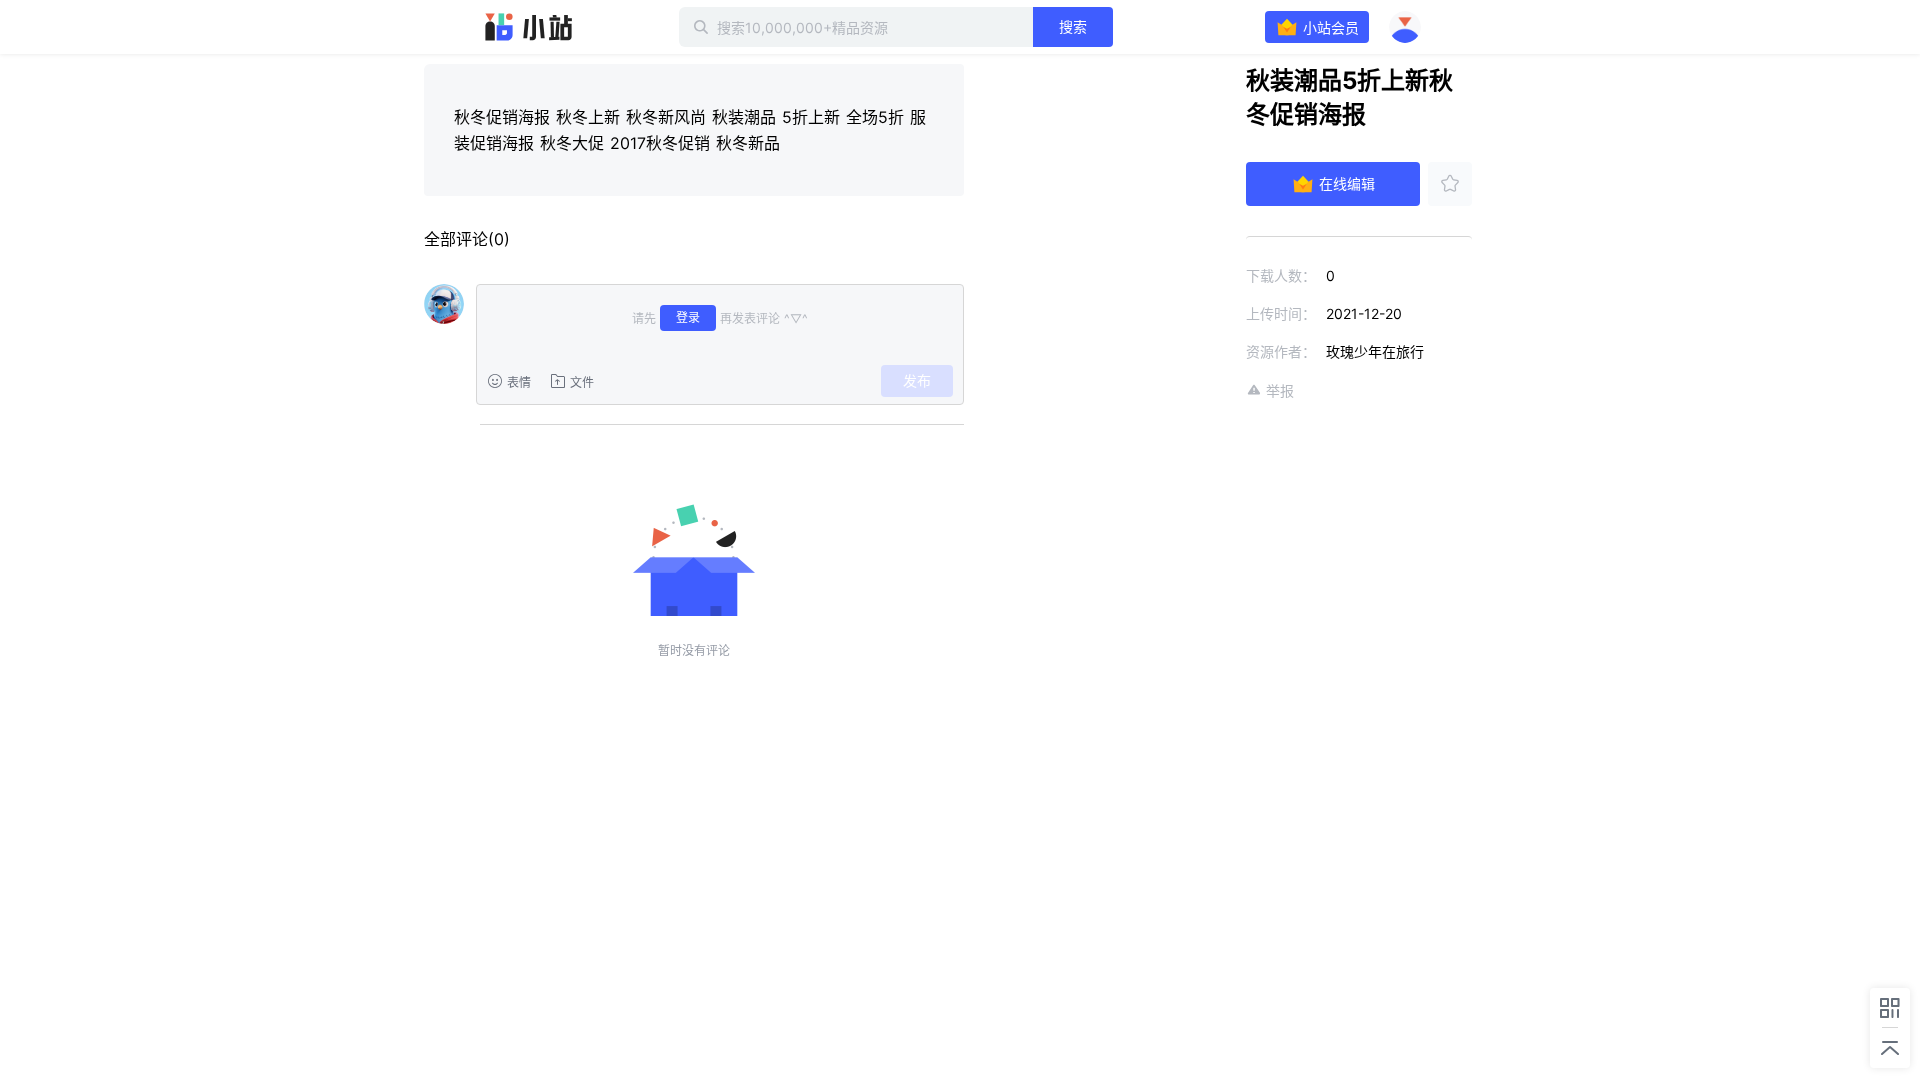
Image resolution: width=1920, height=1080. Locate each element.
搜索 (1073, 26)
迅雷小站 (529, 27)
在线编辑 (1347, 183)
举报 (1280, 390)
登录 (688, 317)
